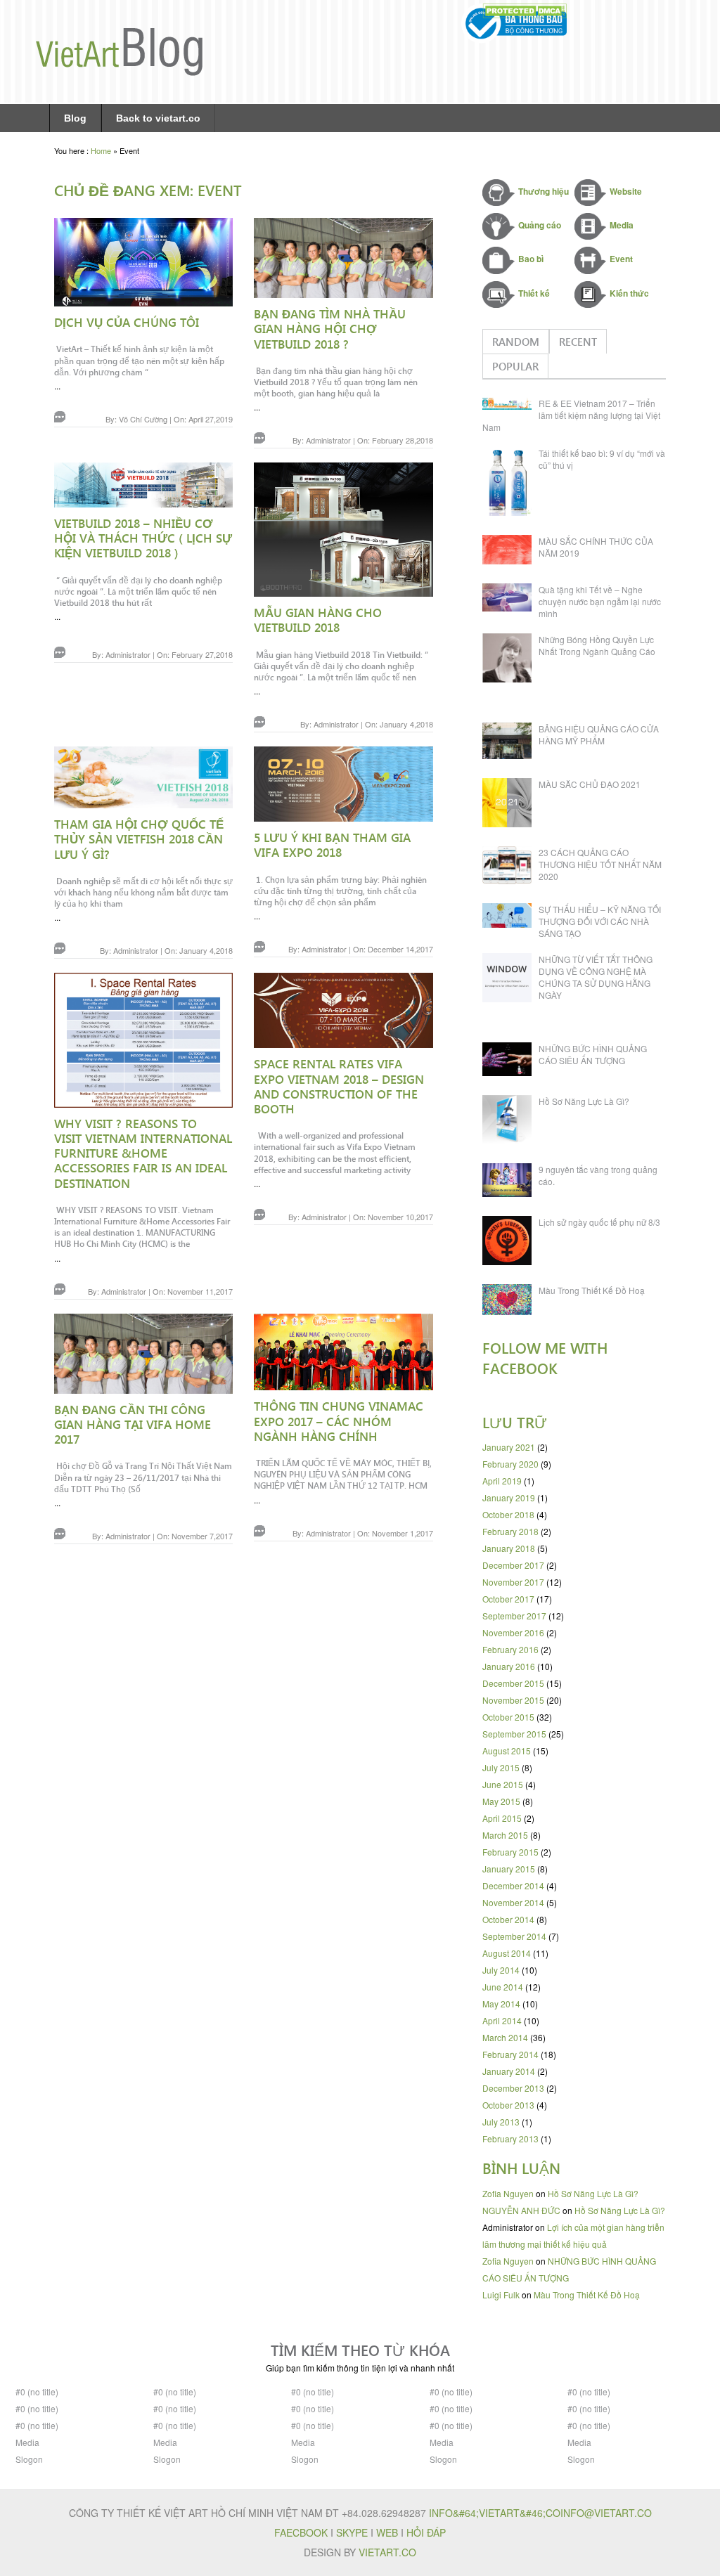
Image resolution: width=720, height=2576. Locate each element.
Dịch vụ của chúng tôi (127, 322)
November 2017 (513, 1582)
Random (516, 342)
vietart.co (387, 2552)
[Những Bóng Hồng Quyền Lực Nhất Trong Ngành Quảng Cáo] (510, 660)
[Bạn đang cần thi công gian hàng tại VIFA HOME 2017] (143, 1356)
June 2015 (503, 1784)
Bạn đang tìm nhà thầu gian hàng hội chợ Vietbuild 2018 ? (330, 329)
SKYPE (352, 2532)
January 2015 (509, 1869)
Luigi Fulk (501, 2295)
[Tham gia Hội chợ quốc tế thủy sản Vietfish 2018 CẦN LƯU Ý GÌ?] (143, 780)
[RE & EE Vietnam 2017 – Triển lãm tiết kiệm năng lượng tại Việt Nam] (510, 406)
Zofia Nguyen (508, 2193)
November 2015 (513, 1700)
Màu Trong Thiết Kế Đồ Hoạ (592, 1290)
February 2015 (510, 1852)
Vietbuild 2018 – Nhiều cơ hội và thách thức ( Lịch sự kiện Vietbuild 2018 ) (143, 538)
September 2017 (514, 1616)
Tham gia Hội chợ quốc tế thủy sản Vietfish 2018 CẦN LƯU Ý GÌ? (139, 839)
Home (101, 150)
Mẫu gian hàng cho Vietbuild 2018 (318, 620)
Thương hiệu (544, 191)
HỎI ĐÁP (426, 2532)
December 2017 (513, 1565)
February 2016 (510, 1649)
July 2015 (501, 1767)
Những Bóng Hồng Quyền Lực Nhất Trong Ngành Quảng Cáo (597, 645)
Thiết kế (534, 293)
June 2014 (503, 1987)
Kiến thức (629, 293)
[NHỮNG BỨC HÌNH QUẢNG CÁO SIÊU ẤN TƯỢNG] (510, 1062)
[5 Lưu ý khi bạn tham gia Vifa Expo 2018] (343, 787)
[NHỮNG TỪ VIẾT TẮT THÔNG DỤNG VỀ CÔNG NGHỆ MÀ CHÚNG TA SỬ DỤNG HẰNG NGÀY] (510, 980)
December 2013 (513, 2088)
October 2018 (508, 1514)
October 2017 (508, 1599)
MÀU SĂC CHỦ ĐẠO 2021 (590, 784)
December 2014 (513, 1885)
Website (626, 191)
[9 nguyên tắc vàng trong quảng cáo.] (510, 1183)
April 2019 (502, 1481)
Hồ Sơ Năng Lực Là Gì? (584, 1101)
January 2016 (509, 1666)
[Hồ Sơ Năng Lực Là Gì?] (510, 1122)
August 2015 (507, 1750)
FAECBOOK (301, 2532)
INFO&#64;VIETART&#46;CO (495, 2513)
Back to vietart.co (158, 118)
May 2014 (501, 2004)
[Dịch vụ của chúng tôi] (143, 265)
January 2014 (509, 2071)
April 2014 (502, 2020)
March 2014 (505, 2037)
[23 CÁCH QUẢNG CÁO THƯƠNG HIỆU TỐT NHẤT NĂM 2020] (510, 868)
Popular (515, 366)
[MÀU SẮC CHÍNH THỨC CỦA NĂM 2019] (510, 552)
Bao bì (531, 259)
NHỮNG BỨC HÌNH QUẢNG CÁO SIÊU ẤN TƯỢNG (593, 1054)
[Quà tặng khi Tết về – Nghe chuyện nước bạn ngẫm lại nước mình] (510, 600)
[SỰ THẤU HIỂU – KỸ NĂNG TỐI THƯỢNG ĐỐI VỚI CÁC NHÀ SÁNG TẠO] (510, 918)
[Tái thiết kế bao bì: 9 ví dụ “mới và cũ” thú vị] (510, 484)
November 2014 (513, 1902)
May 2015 (501, 1801)
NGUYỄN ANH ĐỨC (521, 2210)
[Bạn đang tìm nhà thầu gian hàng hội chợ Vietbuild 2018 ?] (343, 260)
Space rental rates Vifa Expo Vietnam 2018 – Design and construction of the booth (339, 1086)
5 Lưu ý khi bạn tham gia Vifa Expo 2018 (332, 844)
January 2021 (509, 1447)
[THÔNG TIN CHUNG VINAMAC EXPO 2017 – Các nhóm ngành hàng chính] (343, 1355)
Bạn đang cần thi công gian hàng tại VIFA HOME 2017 (133, 1424)
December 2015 (513, 1683)
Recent (578, 342)
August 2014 (507, 1953)
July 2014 (501, 1970)
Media (622, 225)
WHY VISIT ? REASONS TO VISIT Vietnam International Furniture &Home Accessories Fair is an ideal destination (143, 1153)
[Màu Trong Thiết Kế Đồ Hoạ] (510, 1302)
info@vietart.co (606, 2513)
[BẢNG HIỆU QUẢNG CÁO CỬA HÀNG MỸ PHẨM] (510, 743)
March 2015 (505, 1835)
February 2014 (510, 2054)
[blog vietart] (119, 72)
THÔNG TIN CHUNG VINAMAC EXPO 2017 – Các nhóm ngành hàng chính (339, 1421)
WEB (387, 2532)
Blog (75, 118)
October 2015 (508, 1717)
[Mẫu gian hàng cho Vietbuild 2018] (343, 532)
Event (621, 259)
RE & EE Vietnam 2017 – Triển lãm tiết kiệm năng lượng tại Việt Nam (571, 415)
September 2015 (514, 1734)
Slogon (29, 2459)
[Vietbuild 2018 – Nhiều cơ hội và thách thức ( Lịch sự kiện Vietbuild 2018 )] (143, 487)
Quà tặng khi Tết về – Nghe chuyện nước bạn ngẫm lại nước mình (600, 601)
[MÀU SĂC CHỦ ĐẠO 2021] (510, 805)
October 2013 (508, 2105)
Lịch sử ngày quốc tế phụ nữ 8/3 (599, 1222)
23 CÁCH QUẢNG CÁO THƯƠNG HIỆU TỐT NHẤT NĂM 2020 (600, 864)
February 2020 (510, 1464)
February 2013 (510, 2138)
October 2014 (508, 1919)
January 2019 (509, 1497)
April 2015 (502, 1818)
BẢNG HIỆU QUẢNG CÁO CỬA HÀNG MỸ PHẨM (599, 734)
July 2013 (501, 2122)
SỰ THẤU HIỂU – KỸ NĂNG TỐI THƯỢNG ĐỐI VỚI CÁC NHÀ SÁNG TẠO (600, 921)
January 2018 (509, 1548)
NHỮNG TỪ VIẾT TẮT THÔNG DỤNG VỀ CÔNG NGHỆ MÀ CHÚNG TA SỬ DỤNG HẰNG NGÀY (596, 977)
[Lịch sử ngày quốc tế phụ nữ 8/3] (510, 1243)
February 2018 (510, 1531)
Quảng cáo (540, 225)
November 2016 (513, 1632)
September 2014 (514, 1936)
